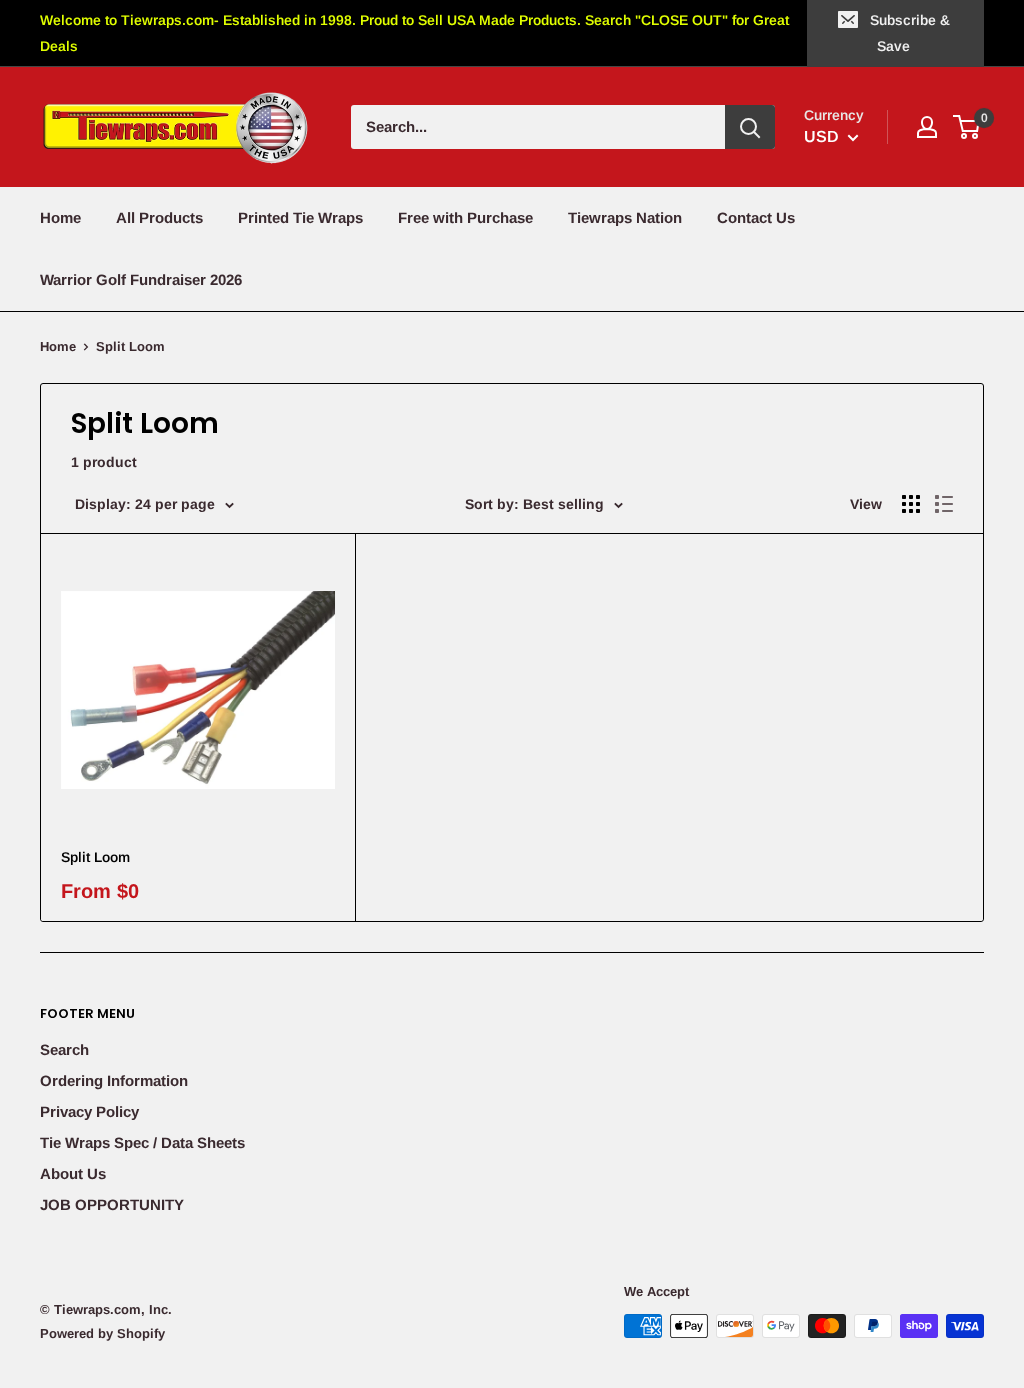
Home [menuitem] (60, 217)
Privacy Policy (89, 1111)
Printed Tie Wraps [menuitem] (300, 217)
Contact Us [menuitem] (756, 217)
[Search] (750, 127)
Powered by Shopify (102, 1333)
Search (64, 1049)
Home (58, 346)
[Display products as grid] (911, 504)
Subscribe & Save (910, 33)
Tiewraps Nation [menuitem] (625, 217)
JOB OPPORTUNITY (112, 1204)
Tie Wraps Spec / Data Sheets (142, 1142)
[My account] (927, 127)
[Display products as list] (944, 504)
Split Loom (95, 857)
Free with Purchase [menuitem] (465, 217)
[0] (967, 127)
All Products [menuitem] (159, 217)
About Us (73, 1173)
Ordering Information (114, 1080)
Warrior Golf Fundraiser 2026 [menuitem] (141, 279)
